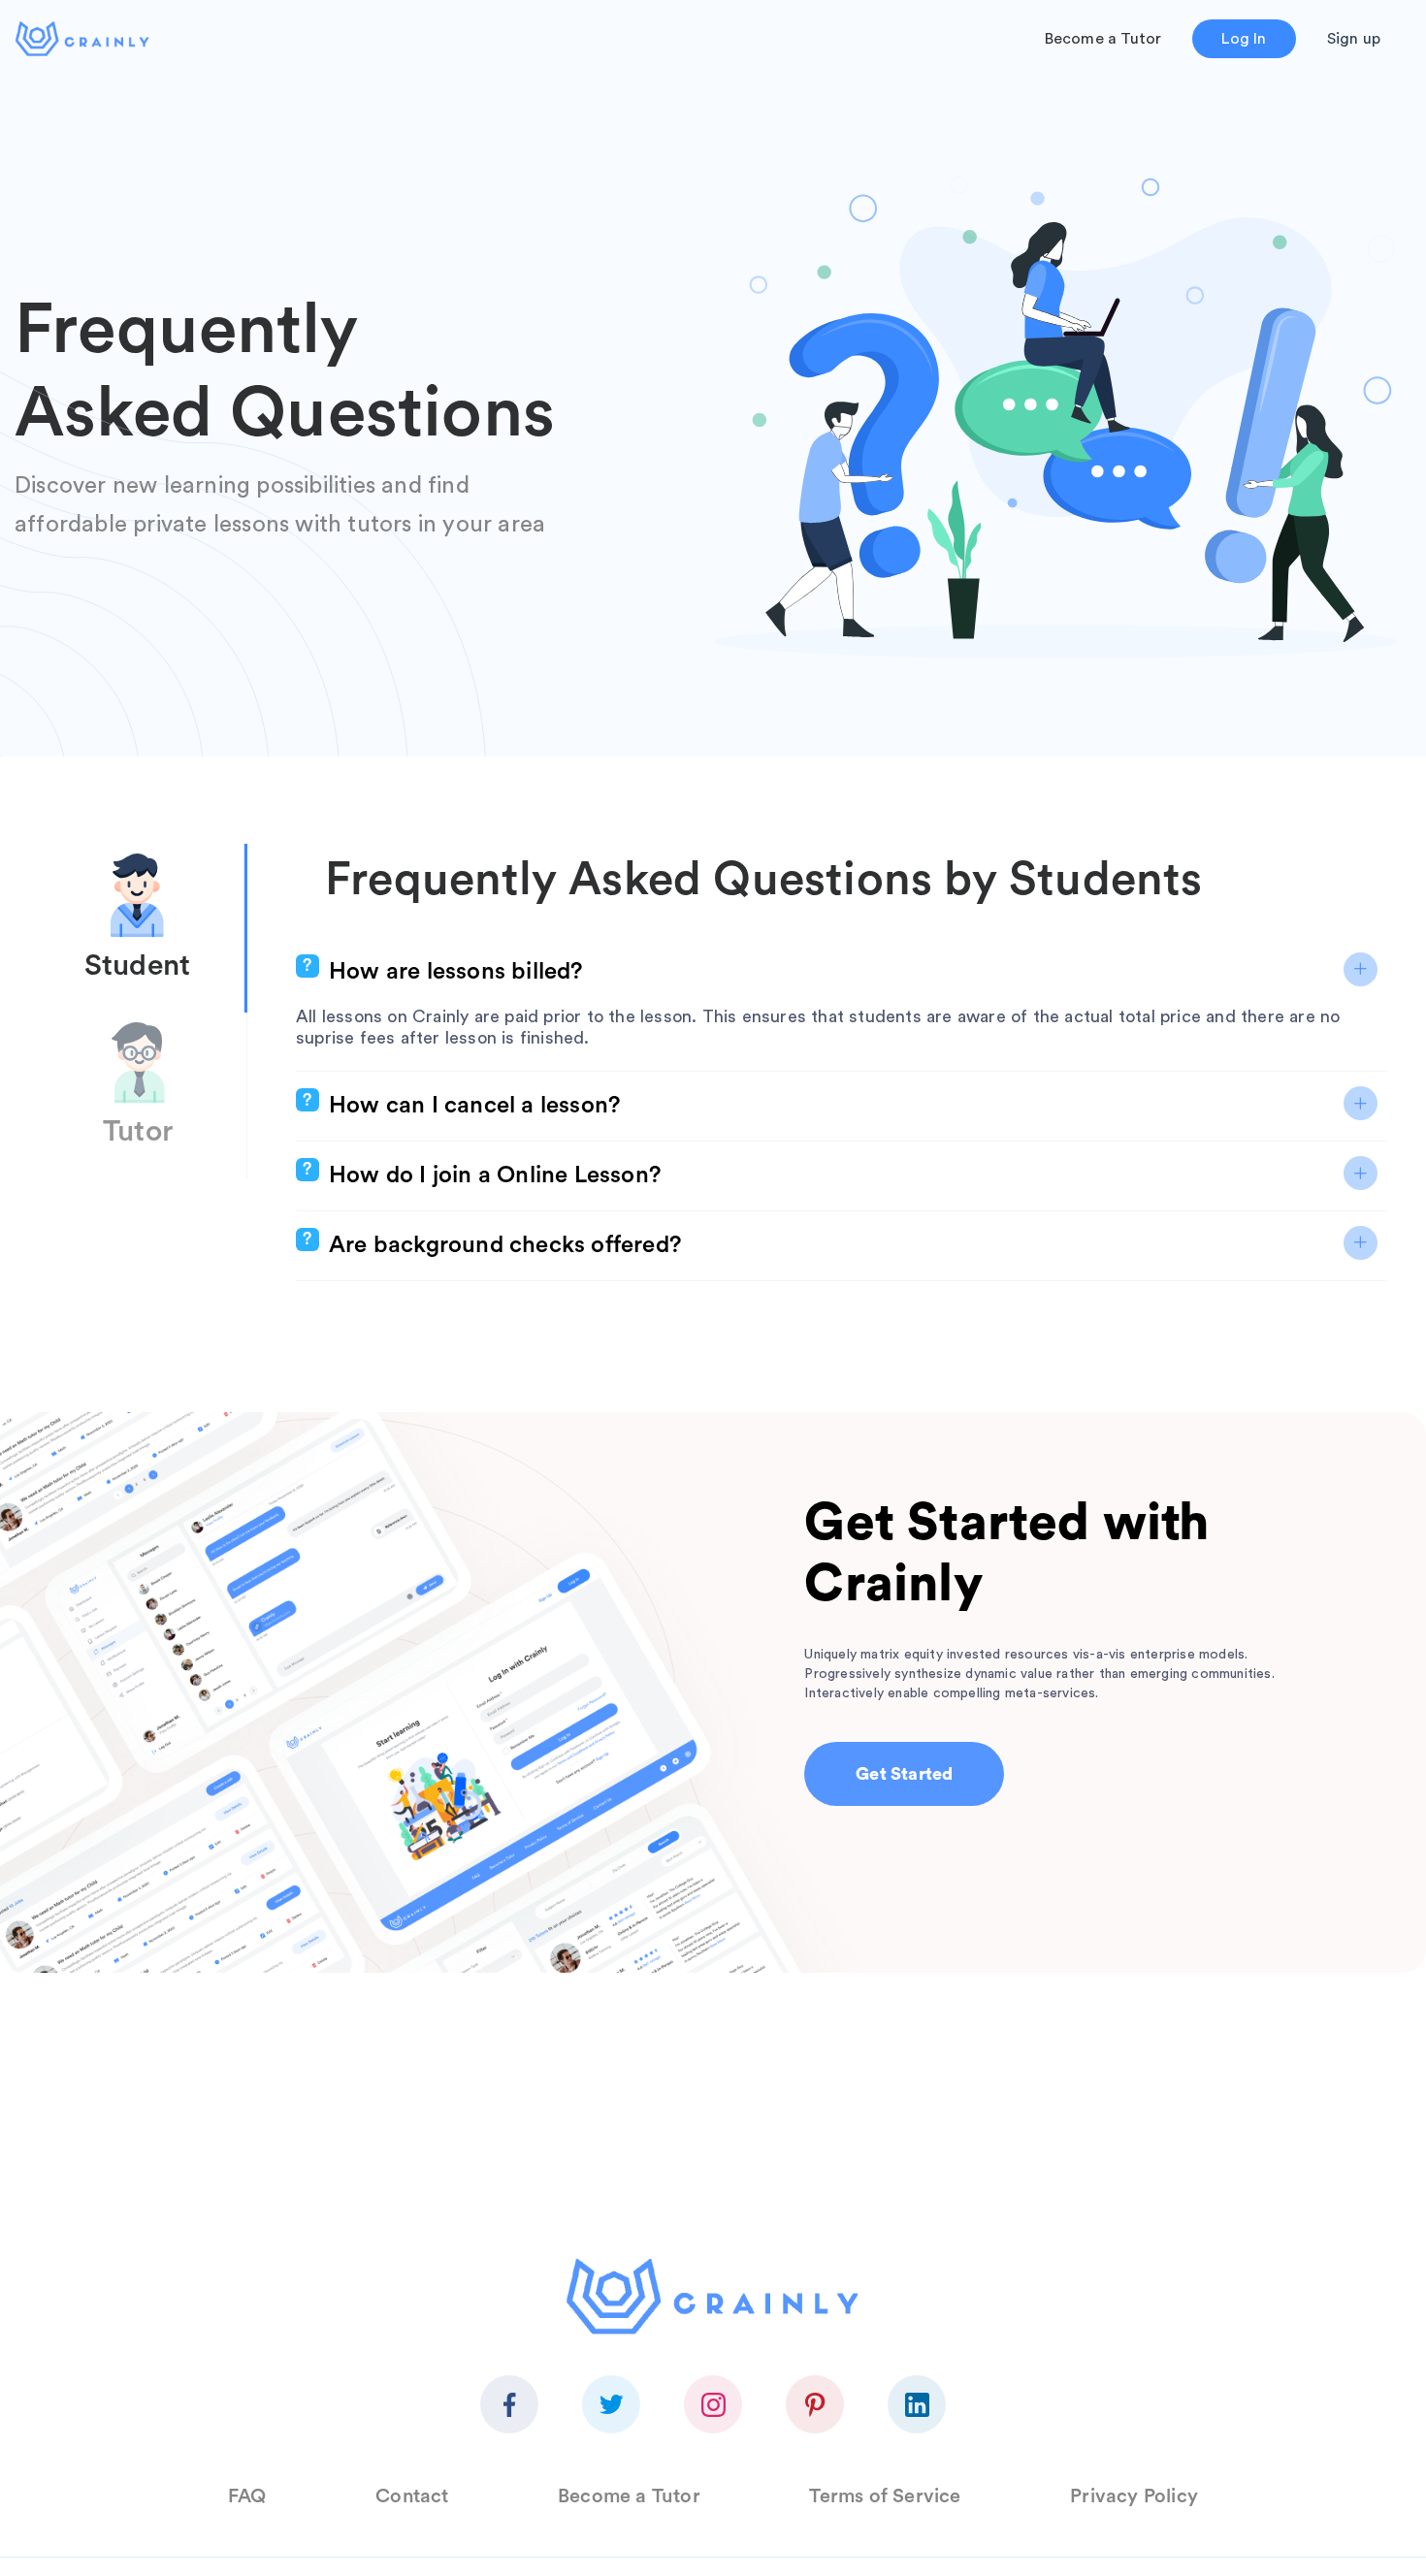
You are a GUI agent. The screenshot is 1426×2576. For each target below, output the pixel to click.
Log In (1244, 39)
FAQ (247, 2496)
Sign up (1354, 39)
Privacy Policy (1134, 2496)
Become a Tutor (1103, 39)
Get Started (904, 1774)
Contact (412, 2496)
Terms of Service (885, 2496)
